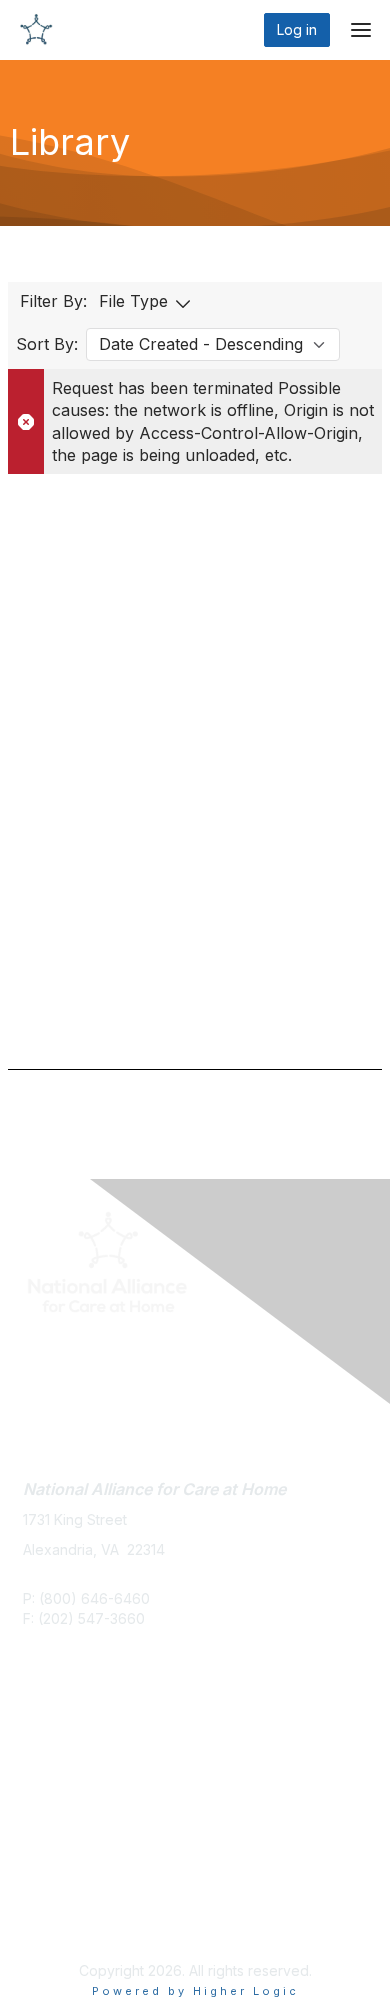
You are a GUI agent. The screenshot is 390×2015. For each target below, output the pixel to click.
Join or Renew (71, 1749)
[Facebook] (48, 1355)
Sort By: (47, 344)
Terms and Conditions (95, 1920)
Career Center (72, 1769)
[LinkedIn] (95, 1355)
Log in (297, 29)
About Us (53, 1901)
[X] (74, 1355)
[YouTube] (121, 1355)
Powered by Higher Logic (195, 1991)
